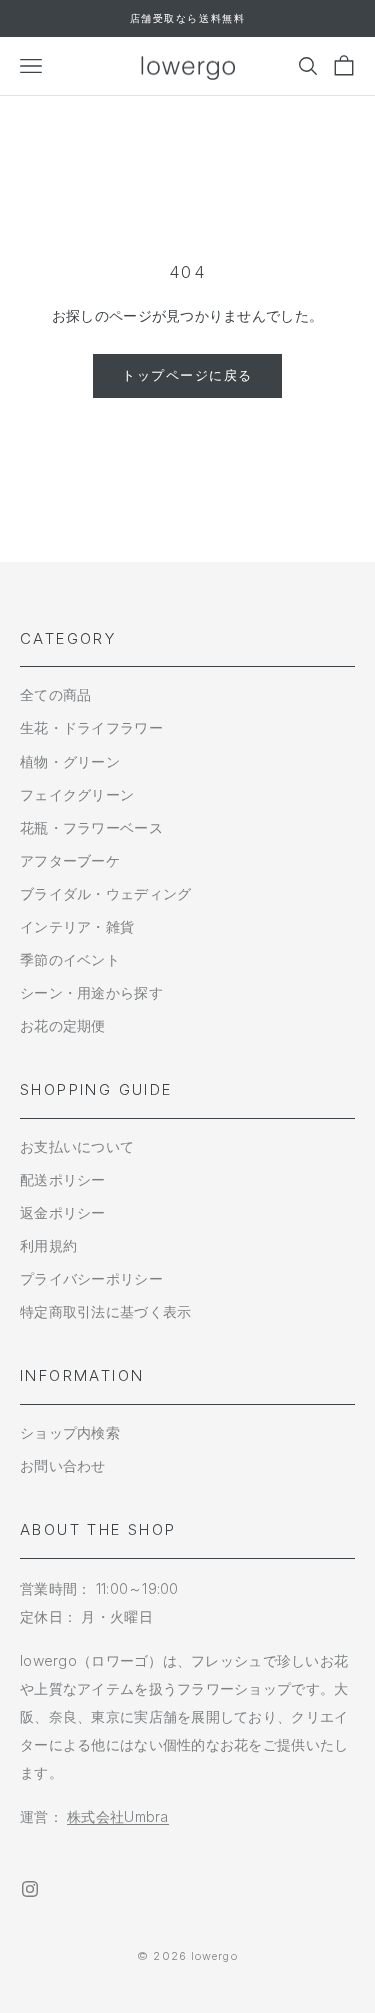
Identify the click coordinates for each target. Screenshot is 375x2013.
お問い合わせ (63, 1465)
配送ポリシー (63, 1179)
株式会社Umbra (118, 1816)
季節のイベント (70, 959)
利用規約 (48, 1245)
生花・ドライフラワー (91, 727)
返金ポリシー (63, 1212)
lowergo (214, 1956)
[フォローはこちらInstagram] (30, 1889)
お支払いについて (77, 1146)
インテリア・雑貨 (77, 926)
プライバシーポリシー (91, 1278)
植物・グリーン (70, 761)
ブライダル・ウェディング (105, 893)
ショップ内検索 (70, 1432)
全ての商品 (55, 694)
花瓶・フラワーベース (91, 827)
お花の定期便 (63, 1025)
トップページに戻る (187, 375)
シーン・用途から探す (91, 992)
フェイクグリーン (77, 794)
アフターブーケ (70, 860)
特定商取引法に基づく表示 (105, 1311)
